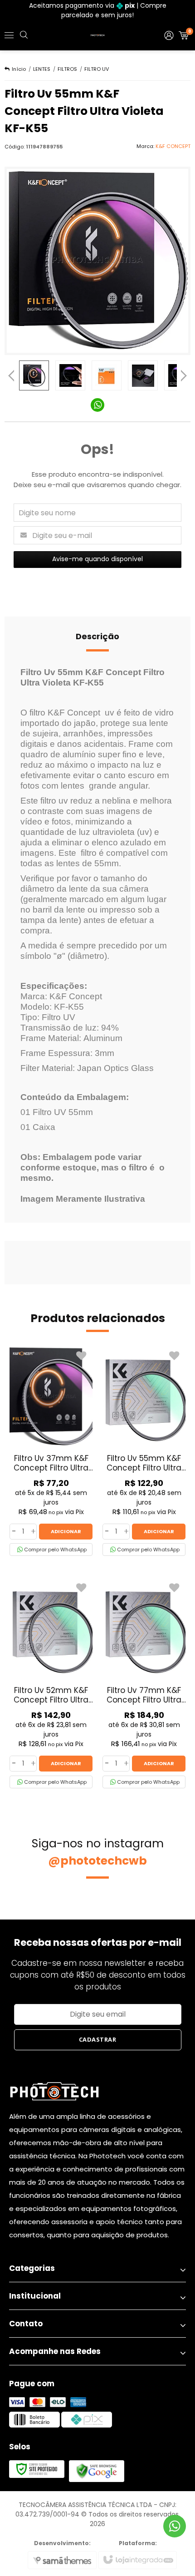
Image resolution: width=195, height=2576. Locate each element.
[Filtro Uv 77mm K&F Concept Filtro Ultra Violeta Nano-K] (144, 1683)
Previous (11, 375)
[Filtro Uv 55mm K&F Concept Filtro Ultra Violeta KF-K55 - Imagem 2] (70, 375)
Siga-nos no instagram (98, 1852)
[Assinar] (98, 2040)
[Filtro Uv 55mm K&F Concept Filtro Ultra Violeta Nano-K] (144, 1451)
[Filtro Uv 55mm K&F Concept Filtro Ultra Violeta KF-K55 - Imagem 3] (107, 375)
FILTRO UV (97, 69)
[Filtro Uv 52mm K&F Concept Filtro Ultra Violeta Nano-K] (51, 1683)
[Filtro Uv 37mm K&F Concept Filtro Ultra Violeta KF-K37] (51, 1451)
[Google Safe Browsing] (97, 2471)
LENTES (42, 69)
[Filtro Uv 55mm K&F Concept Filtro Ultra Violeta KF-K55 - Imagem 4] (143, 375)
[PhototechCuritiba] (97, 35)
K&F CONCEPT (173, 146)
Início (19, 69)
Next (184, 373)
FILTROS (67, 69)
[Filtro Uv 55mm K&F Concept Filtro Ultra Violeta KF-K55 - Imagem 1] (34, 375)
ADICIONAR (66, 1531)
